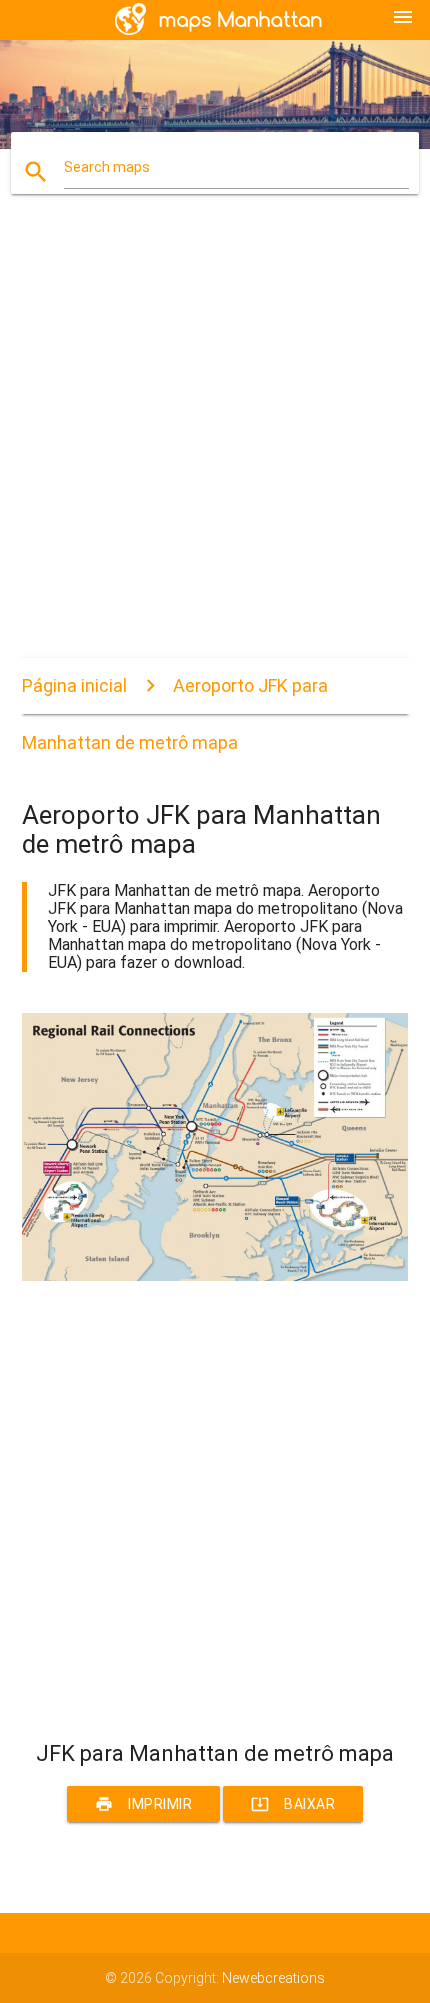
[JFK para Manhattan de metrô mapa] (215, 1276)
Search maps (107, 167)
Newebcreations (273, 1978)
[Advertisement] (215, 443)
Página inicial (74, 685)
